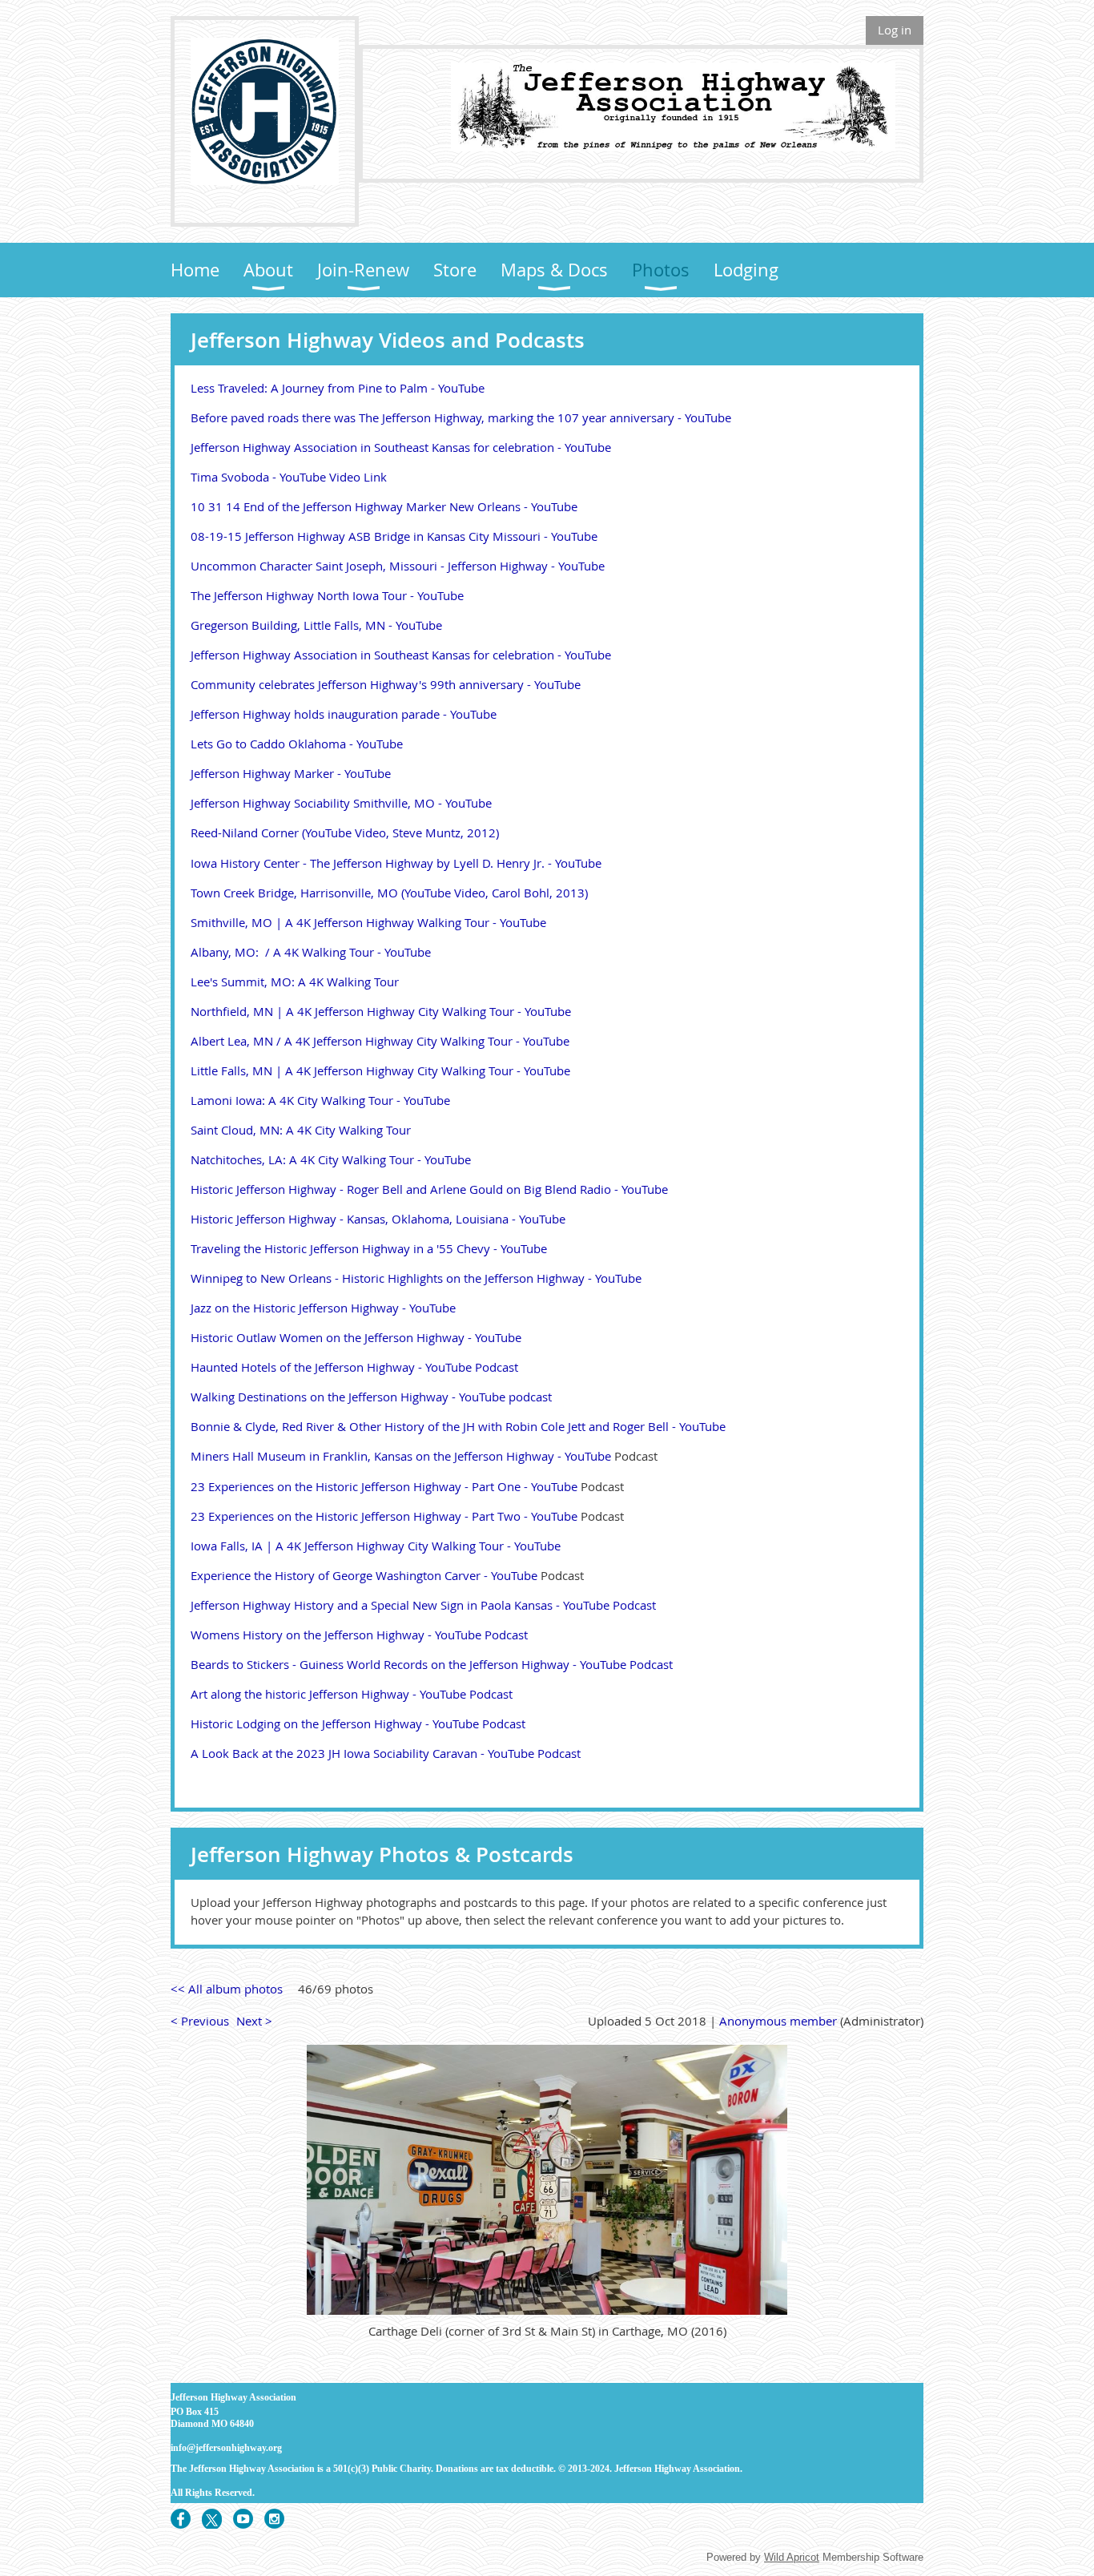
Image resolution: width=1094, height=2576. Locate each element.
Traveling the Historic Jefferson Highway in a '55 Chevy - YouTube (369, 1248)
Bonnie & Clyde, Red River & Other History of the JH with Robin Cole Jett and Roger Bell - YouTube (458, 1426)
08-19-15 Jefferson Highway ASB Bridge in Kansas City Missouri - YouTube (394, 536)
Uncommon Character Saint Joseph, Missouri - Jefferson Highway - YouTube (398, 566)
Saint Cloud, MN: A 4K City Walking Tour (301, 1130)
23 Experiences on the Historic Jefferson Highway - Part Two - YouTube (384, 1516)
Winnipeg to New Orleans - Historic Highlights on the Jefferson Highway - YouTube (416, 1278)
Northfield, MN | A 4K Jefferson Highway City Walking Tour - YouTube (381, 1011)
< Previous (200, 2021)
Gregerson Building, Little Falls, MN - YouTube (316, 625)
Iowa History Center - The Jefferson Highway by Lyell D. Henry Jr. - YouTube (396, 863)
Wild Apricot (792, 2557)
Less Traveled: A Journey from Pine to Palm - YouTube (338, 388)
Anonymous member (778, 2021)
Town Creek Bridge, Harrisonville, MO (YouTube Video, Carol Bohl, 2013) (389, 893)
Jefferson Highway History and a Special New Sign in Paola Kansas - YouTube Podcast (423, 1605)
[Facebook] (181, 2519)
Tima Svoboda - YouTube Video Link (289, 477)
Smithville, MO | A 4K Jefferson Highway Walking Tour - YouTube (368, 922)
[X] (212, 2519)
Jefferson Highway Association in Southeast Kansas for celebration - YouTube (401, 447)
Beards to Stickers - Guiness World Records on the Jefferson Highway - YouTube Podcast (432, 1664)
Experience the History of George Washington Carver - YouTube (364, 1575)
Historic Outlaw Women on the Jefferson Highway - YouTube (356, 1337)
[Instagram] (274, 2519)
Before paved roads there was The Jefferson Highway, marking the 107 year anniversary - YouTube (461, 417)
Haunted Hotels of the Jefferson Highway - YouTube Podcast (354, 1367)
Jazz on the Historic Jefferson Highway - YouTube (323, 1308)
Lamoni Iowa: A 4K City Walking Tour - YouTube (320, 1100)
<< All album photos (227, 1989)
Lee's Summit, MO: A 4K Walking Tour (295, 982)
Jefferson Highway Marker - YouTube (291, 773)
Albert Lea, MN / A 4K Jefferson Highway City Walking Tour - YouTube (380, 1041)
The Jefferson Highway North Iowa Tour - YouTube (327, 595)
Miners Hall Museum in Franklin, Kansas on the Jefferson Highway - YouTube (401, 1456)
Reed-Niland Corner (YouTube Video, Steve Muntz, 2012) (345, 832)
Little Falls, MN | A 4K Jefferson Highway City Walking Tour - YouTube (380, 1070)
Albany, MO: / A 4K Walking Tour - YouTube (311, 952)
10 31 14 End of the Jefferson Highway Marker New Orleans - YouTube (384, 506)
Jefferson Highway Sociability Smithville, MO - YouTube (341, 803)
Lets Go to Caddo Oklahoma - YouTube (297, 744)
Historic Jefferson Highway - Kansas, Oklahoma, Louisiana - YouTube (378, 1219)
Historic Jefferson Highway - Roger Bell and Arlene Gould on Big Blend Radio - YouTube (429, 1189)
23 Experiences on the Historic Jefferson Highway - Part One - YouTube (384, 1486)
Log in (895, 30)
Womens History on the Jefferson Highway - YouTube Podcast (359, 1635)
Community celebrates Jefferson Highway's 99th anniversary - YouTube (386, 684)
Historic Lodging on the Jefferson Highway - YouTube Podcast (358, 1723)
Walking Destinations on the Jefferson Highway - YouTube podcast (371, 1397)
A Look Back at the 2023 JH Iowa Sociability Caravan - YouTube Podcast (386, 1753)
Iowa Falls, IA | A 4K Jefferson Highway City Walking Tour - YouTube (376, 1546)
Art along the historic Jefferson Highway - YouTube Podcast (352, 1694)
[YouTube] (243, 2519)
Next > (254, 2021)
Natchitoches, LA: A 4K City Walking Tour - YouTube (331, 1159)
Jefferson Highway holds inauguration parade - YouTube (344, 714)
